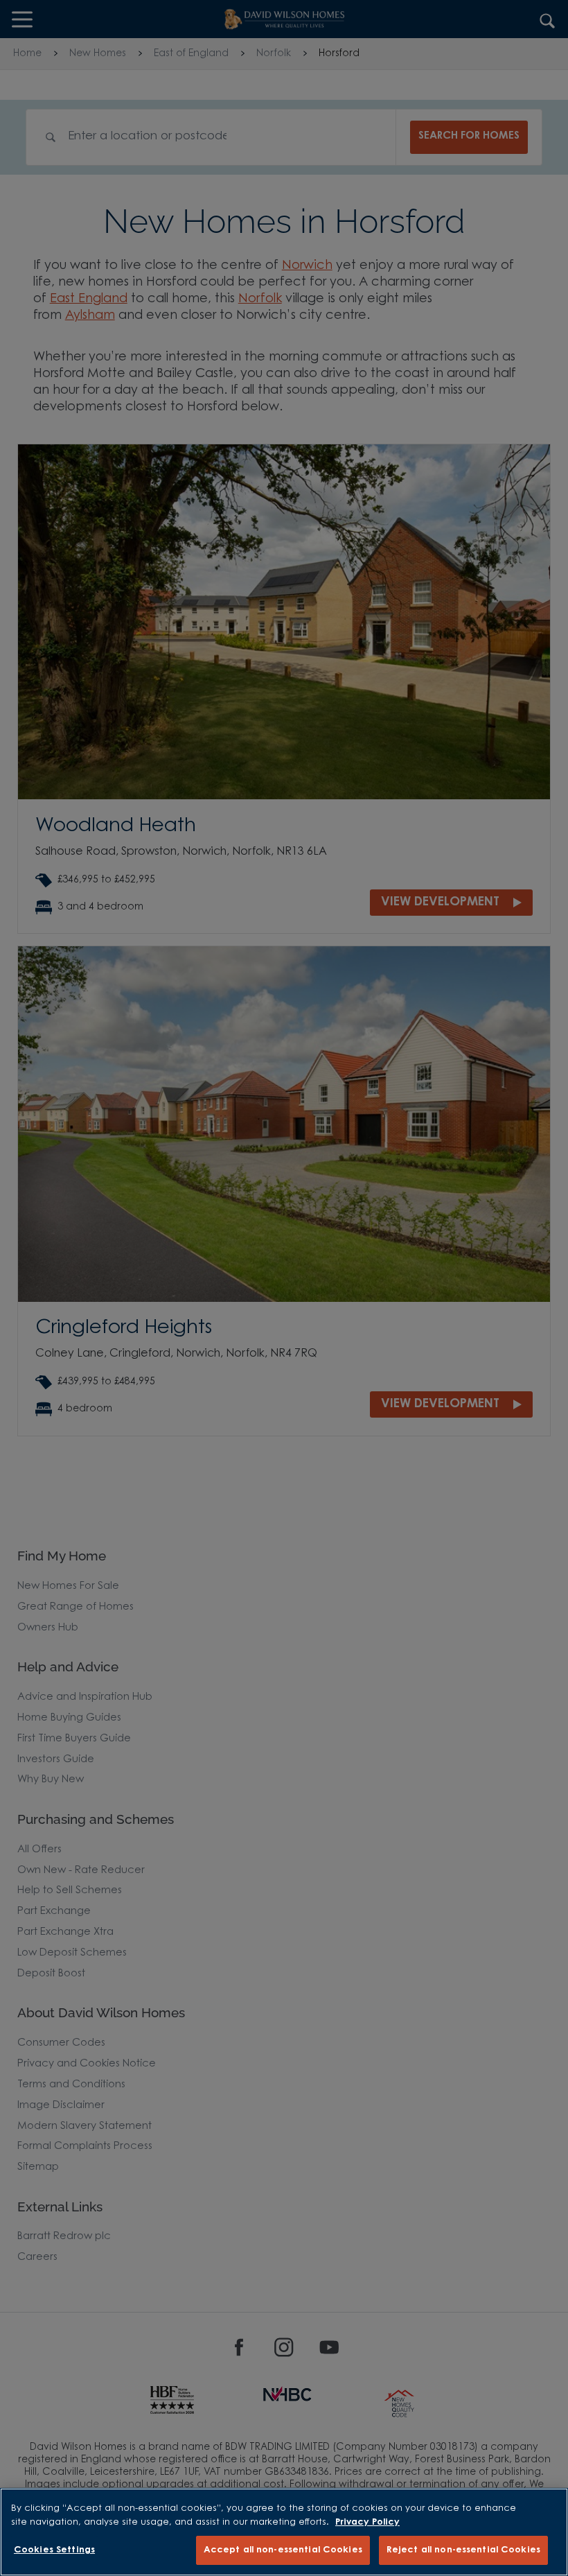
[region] (284, 2532)
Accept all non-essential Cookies (283, 2550)
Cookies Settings (54, 2550)
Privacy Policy (367, 2522)
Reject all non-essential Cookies (463, 2550)
